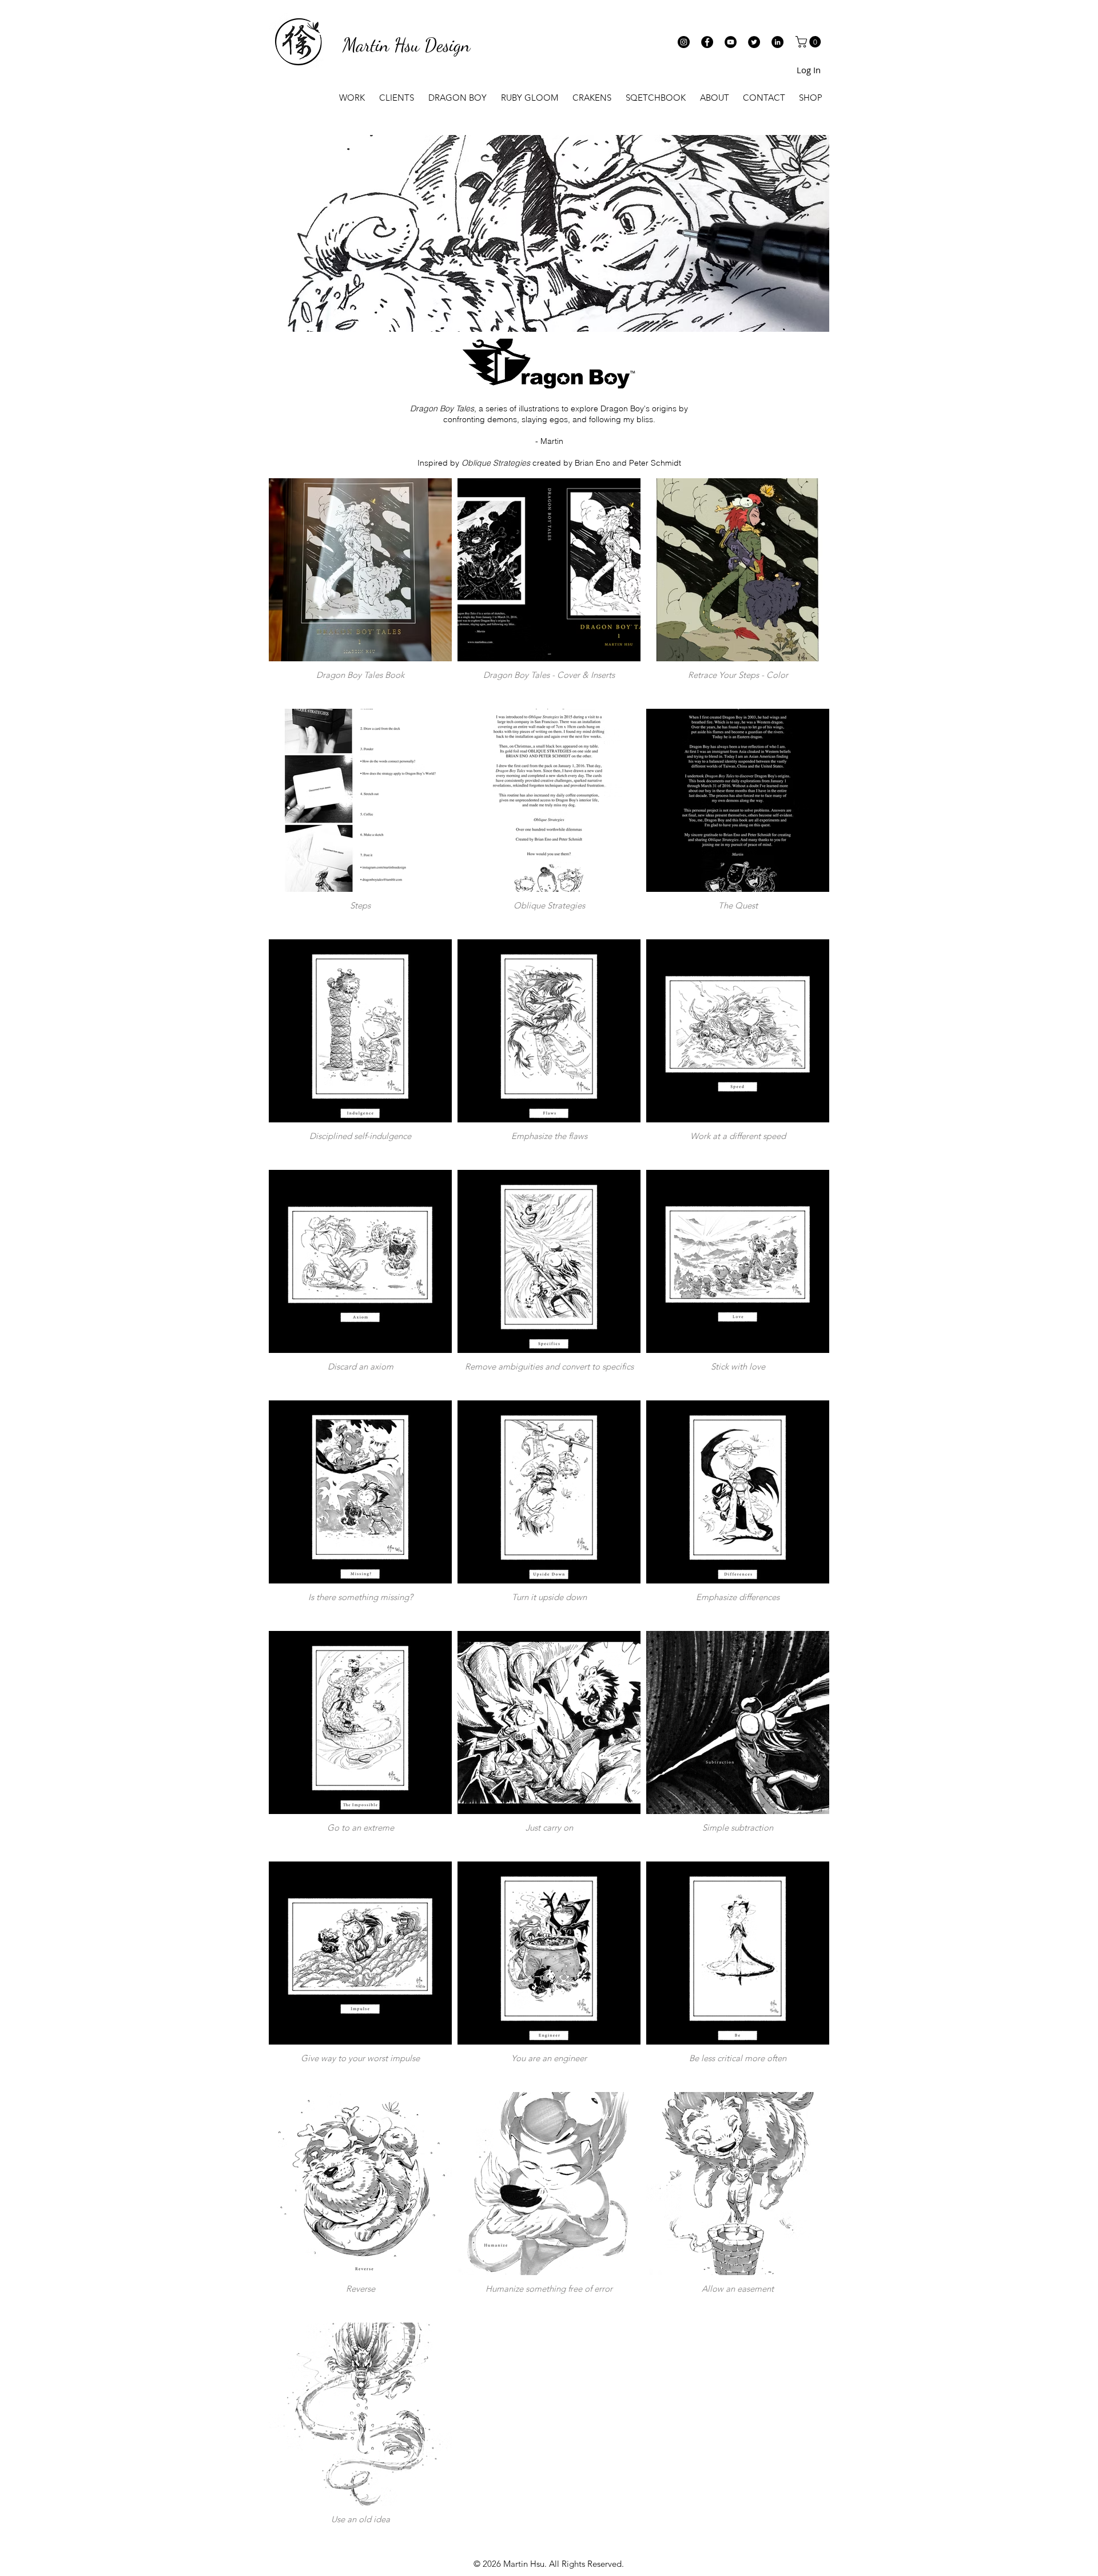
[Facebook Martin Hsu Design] (707, 42)
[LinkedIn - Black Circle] (777, 42)
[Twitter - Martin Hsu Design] (754, 42)
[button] (809, 42)
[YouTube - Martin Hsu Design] (731, 42)
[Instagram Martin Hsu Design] (684, 42)
